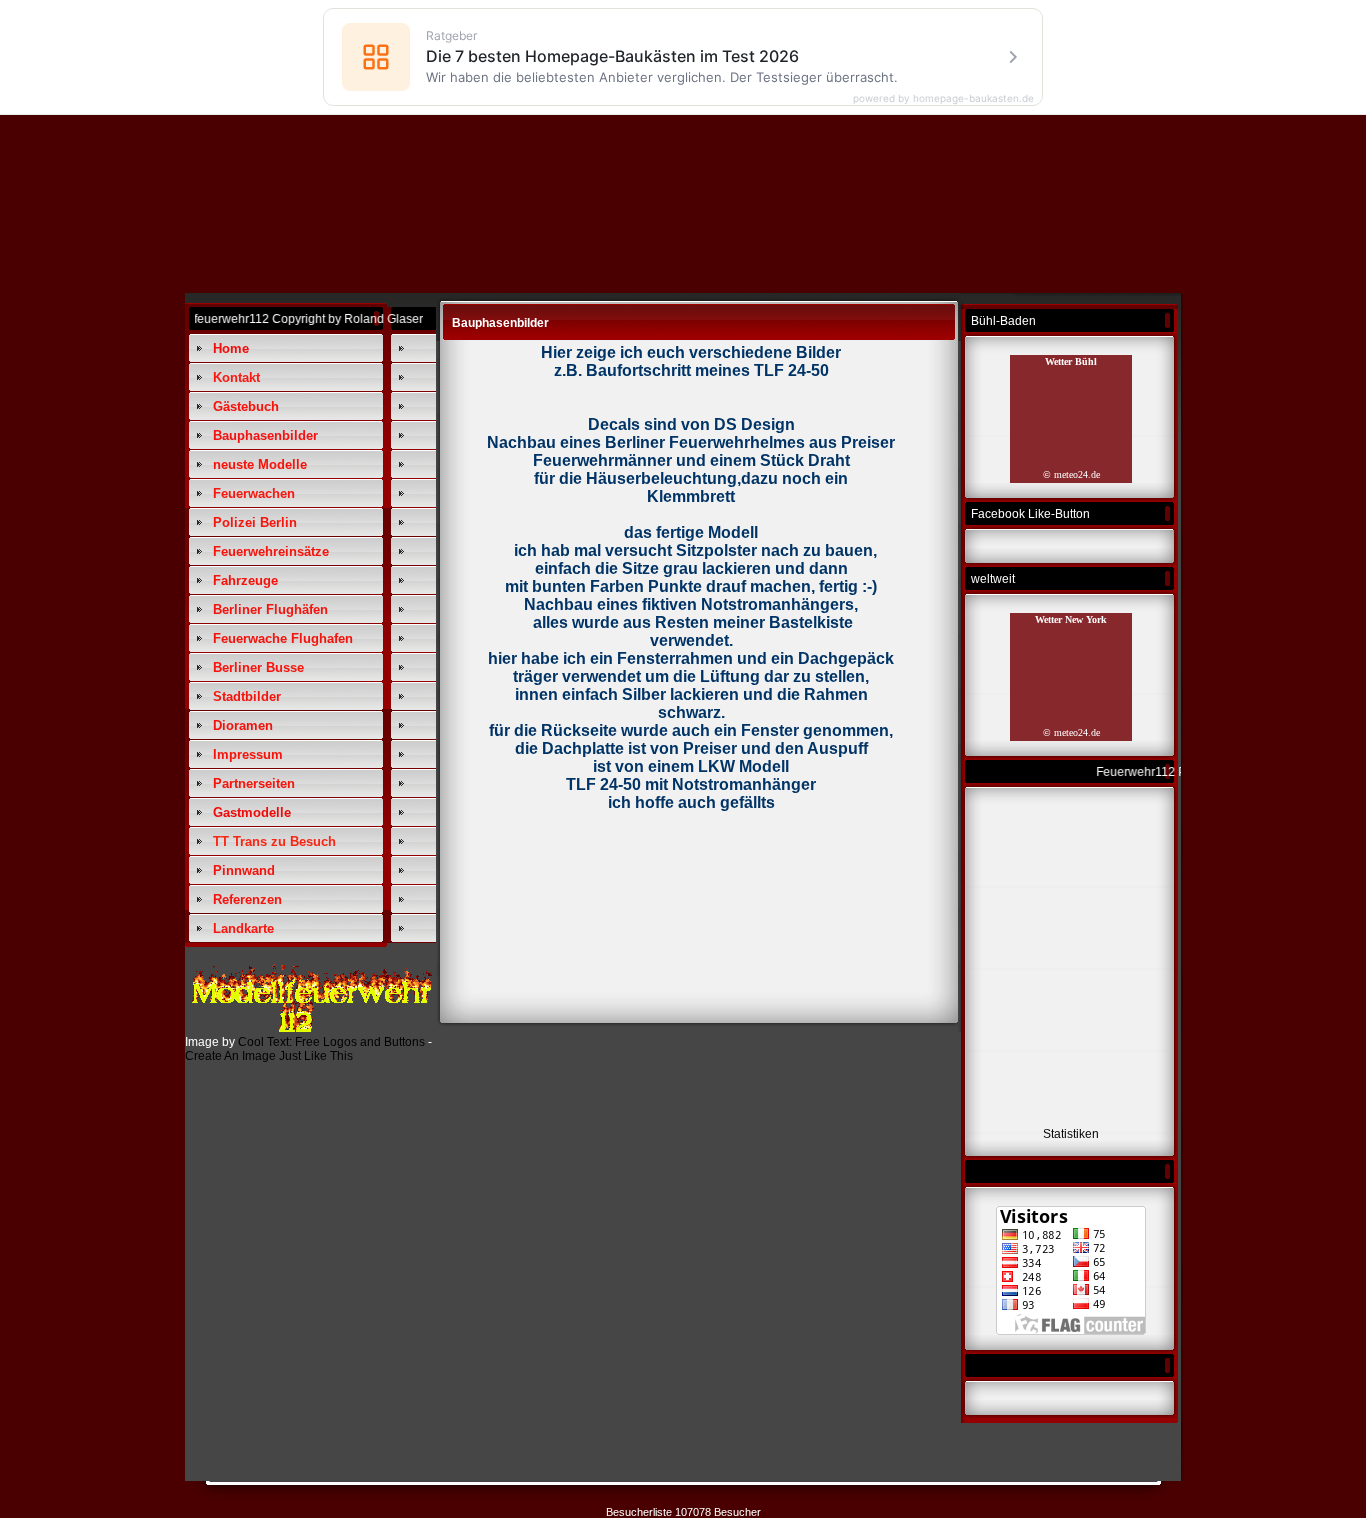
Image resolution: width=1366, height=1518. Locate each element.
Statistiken (1071, 1134)
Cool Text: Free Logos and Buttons (331, 1042)
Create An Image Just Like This (269, 1056)
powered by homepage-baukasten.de (943, 98)
